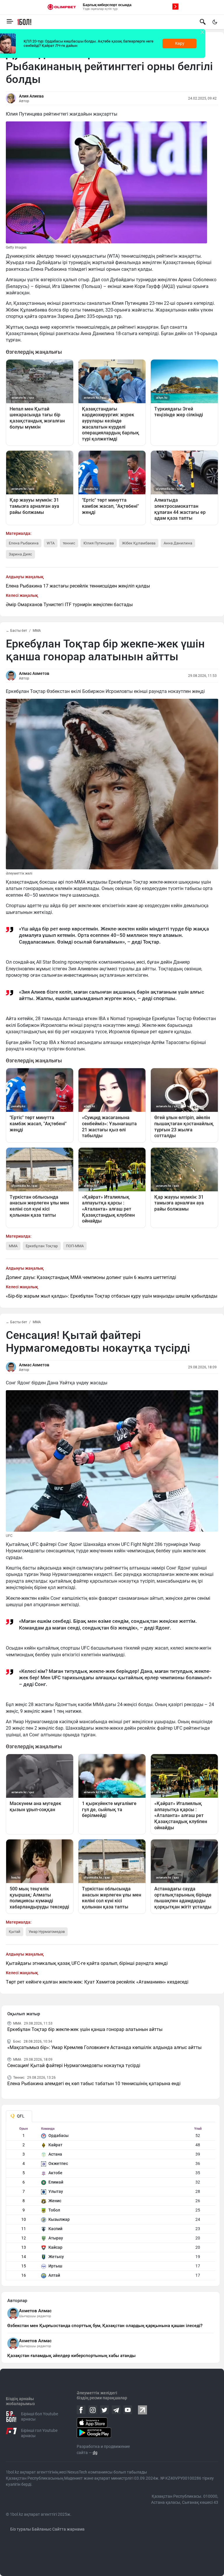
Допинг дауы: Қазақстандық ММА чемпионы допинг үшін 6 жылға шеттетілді (91, 1277)
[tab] (19, 2116)
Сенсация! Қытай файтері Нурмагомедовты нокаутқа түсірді (74, 2065)
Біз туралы (21, 2529)
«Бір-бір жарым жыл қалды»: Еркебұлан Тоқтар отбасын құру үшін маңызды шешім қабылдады (112, 1296)
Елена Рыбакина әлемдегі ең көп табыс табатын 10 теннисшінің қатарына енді (94, 2084)
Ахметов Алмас (35, 2311)
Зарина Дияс (20, 554)
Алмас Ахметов (34, 673)
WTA (51, 543)
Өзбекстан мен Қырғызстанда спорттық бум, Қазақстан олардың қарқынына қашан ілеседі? (105, 2326)
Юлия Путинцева (99, 543)
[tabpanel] (111, 2203)
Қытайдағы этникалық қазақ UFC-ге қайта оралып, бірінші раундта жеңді (87, 1963)
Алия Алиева (31, 96)
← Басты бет (16, 631)
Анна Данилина (178, 543)
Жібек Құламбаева (139, 543)
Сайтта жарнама (68, 2529)
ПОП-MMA (75, 1246)
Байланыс (42, 2529)
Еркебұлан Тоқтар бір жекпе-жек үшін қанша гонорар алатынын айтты (85, 2029)
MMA (37, 631)
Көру (180, 43)
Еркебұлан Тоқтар (42, 1246)
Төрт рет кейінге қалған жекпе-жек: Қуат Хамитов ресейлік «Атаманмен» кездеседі (97, 1982)
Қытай (15, 1932)
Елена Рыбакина (24, 543)
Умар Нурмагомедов (47, 1932)
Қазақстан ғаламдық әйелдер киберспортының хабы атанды (71, 2356)
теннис (69, 543)
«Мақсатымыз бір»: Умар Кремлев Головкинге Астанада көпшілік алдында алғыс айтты (104, 2047)
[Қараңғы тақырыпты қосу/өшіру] (215, 22)
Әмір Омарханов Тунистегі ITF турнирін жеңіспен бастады (69, 605)
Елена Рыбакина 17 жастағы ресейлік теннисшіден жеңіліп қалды (78, 586)
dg (95, 2453)
